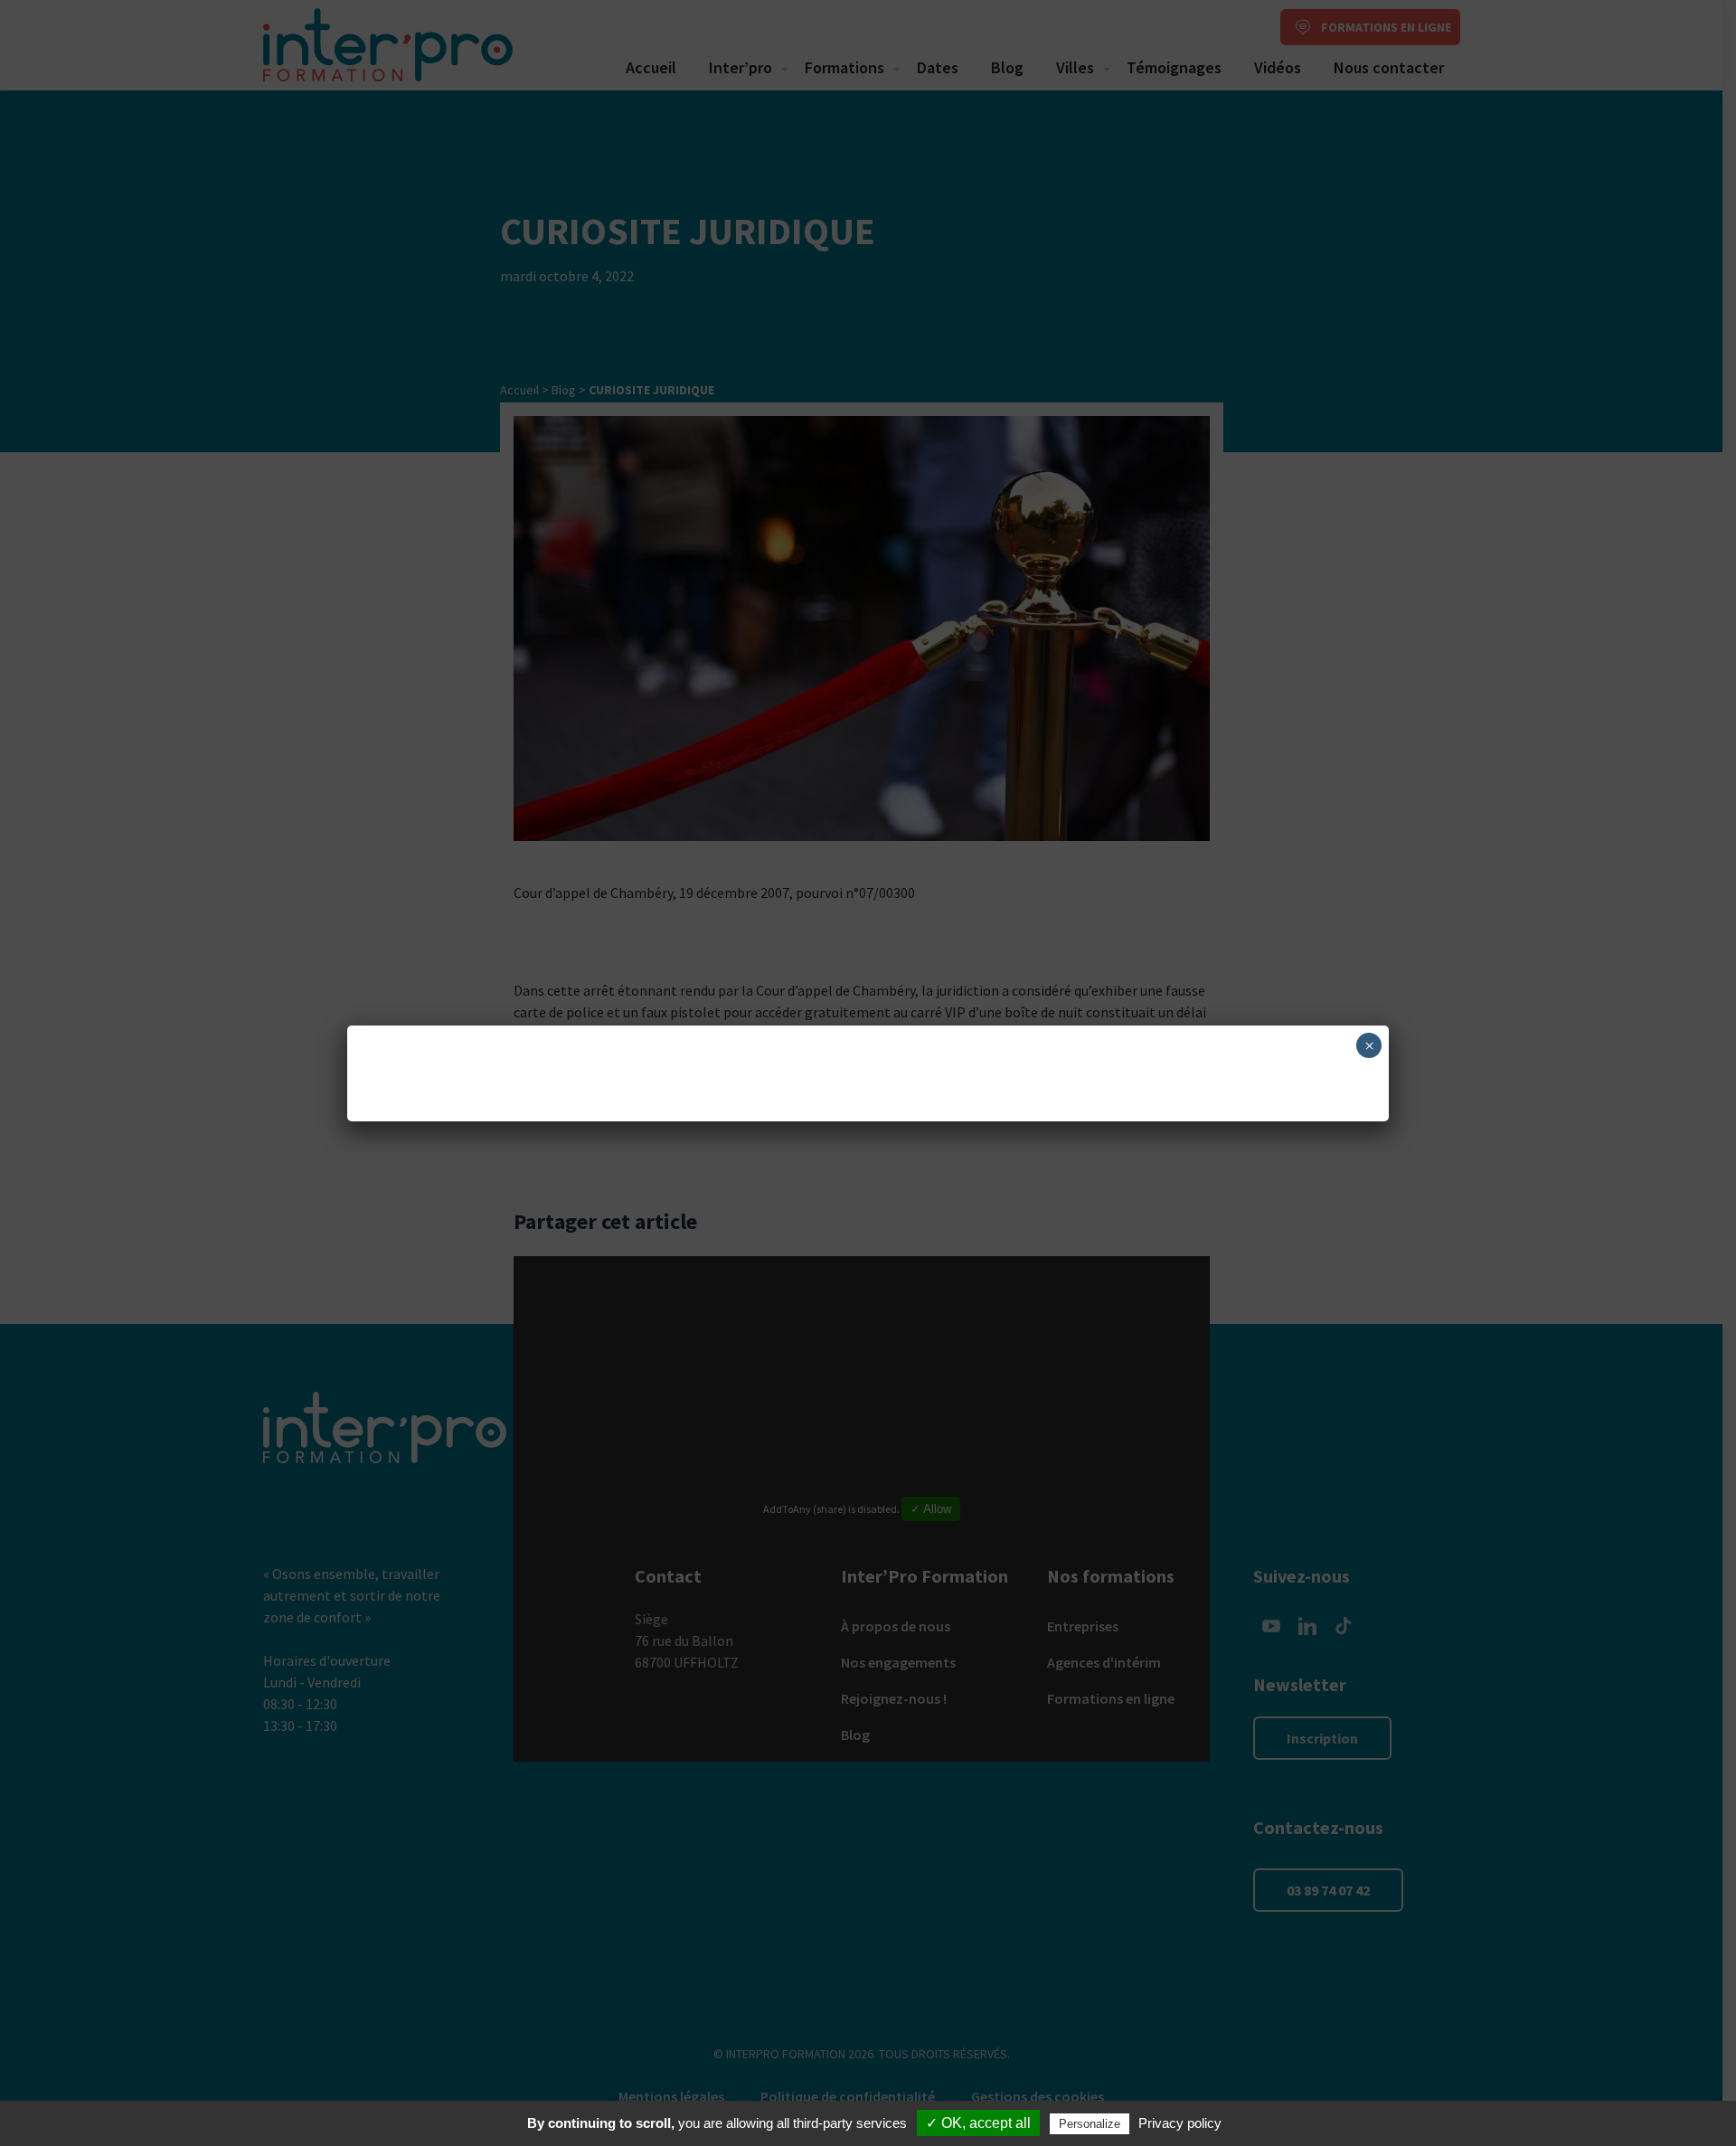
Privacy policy (1180, 2123)
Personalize (1090, 2124)
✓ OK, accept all (978, 2123)
